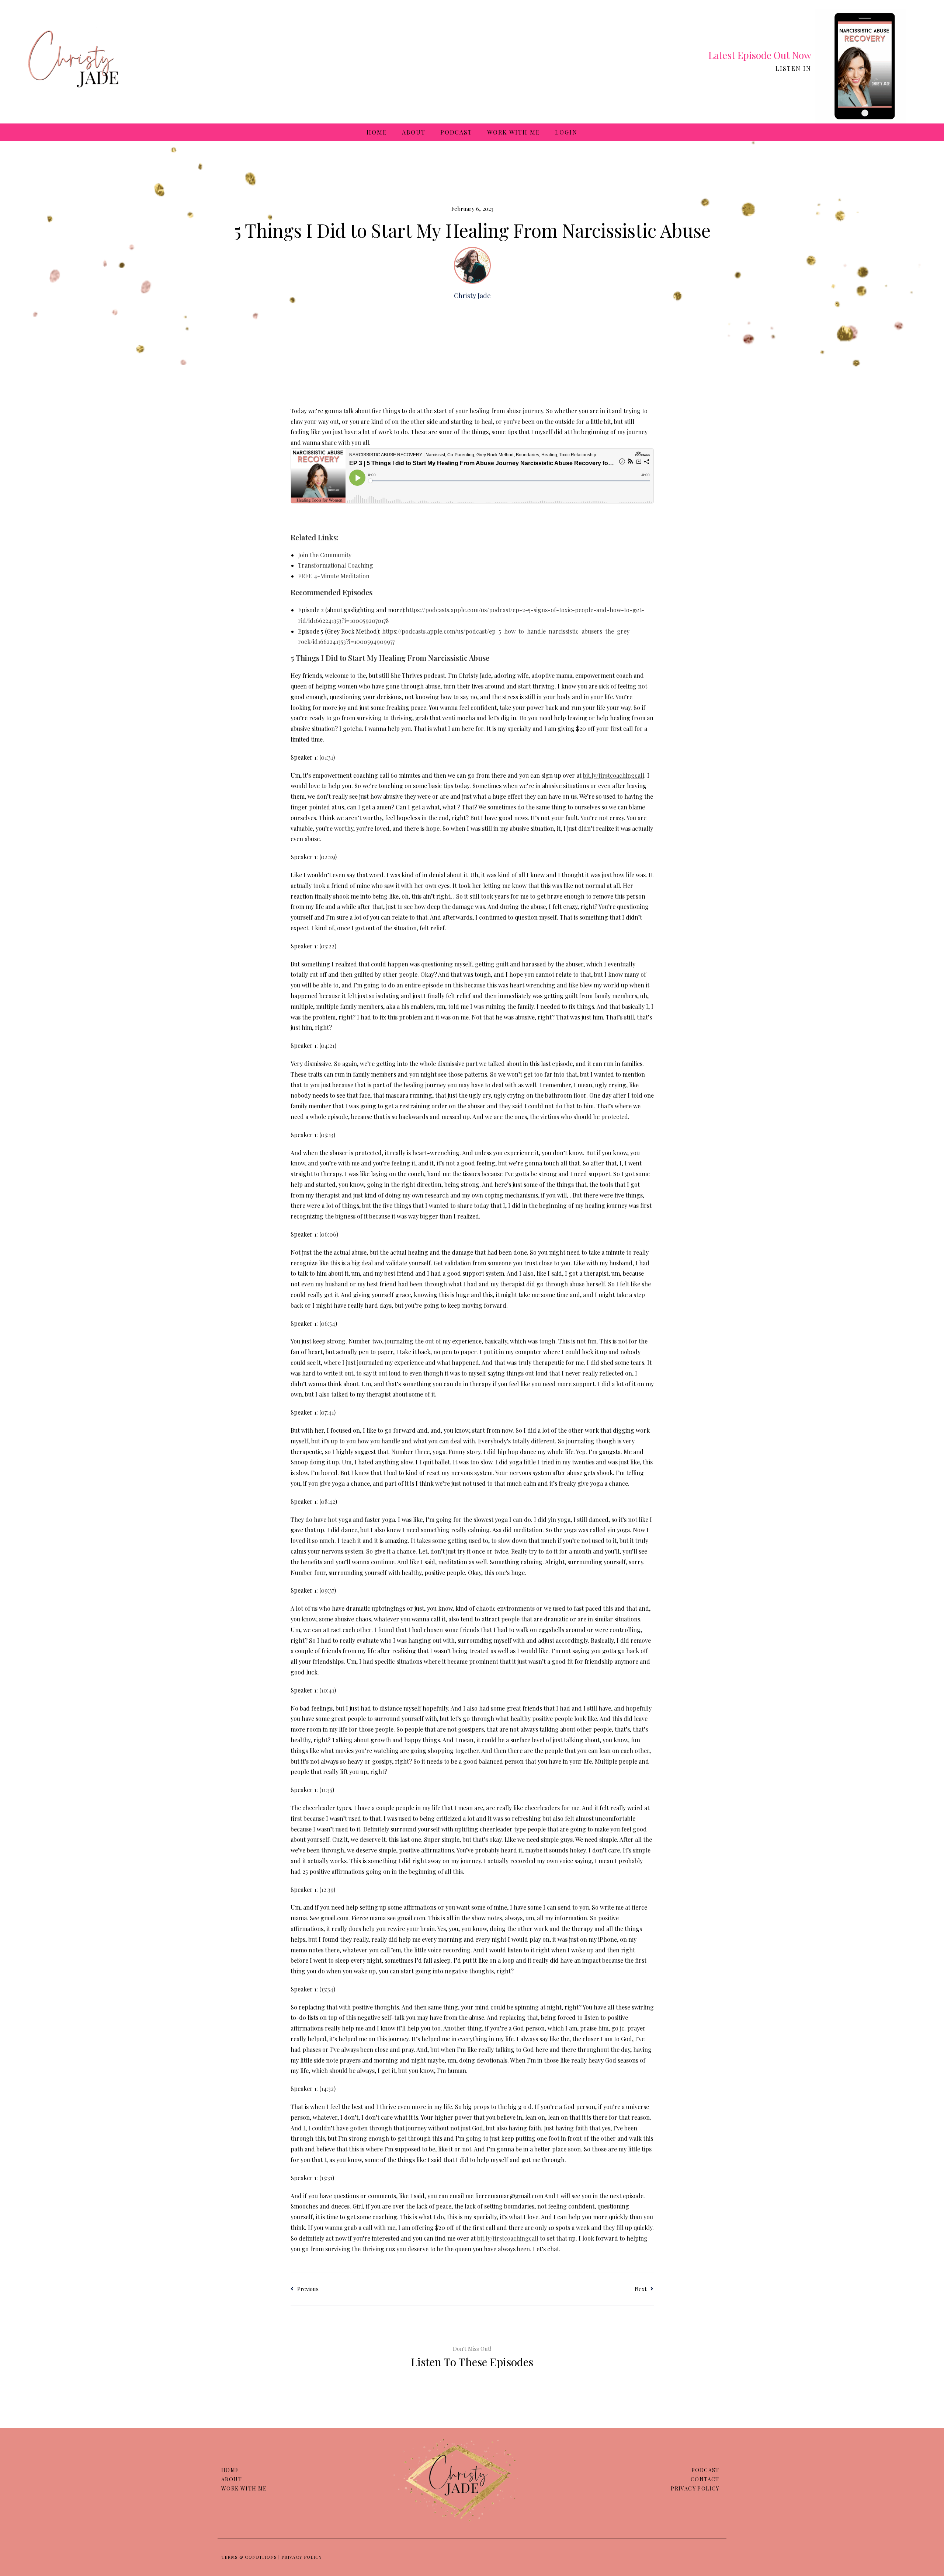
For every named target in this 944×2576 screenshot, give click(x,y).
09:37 (327, 1590)
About (414, 132)
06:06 (329, 1234)
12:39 (327, 1890)
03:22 (328, 946)
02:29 (328, 857)
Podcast (456, 132)
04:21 (328, 1045)
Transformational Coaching (336, 565)
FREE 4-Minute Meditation (334, 576)
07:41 (327, 1412)
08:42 (328, 1501)
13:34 (327, 1989)
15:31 (327, 2178)
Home (377, 132)
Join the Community (325, 555)
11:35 (327, 1790)
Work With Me (514, 132)
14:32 (327, 2089)
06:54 (328, 1323)
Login (566, 132)
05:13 (327, 1135)
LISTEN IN (793, 68)
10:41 (328, 1690)
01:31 (327, 757)
